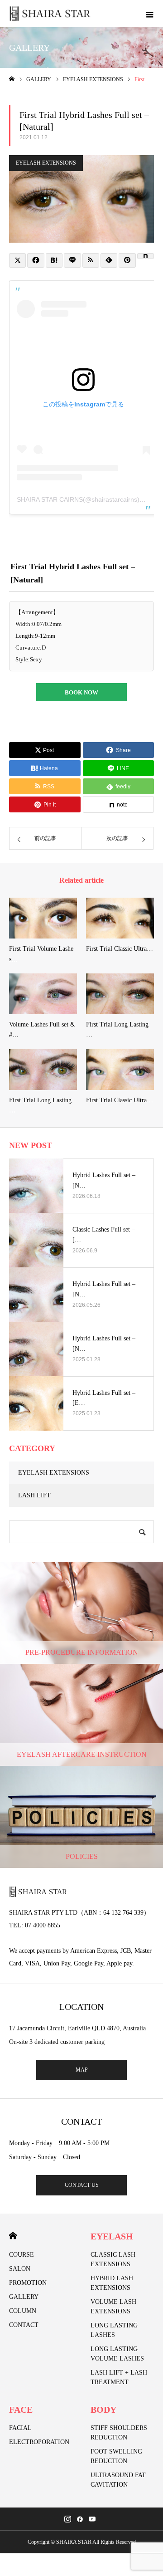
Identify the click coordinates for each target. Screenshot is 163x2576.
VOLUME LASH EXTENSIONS (113, 2307)
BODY (103, 2410)
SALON (20, 2269)
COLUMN (23, 2311)
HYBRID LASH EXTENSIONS (112, 2283)
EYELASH (112, 2236)
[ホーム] (12, 79)
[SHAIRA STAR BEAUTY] (50, 14)
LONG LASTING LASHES (114, 2330)
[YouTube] (92, 2519)
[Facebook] (80, 2519)
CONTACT (24, 2325)
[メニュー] (149, 14)
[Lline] (72, 260)
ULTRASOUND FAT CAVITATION (118, 2480)
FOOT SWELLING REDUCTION (116, 2456)
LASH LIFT (34, 1495)
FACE (21, 2410)
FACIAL (20, 2428)
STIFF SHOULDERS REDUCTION (119, 2433)
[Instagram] (68, 2519)
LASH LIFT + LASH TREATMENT (119, 2377)
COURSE (22, 2255)
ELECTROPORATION (39, 2442)
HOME (13, 2236)
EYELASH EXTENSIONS (46, 163)
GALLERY (24, 2297)
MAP (82, 2070)
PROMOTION (28, 2283)
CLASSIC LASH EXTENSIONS (113, 2259)
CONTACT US (82, 2185)
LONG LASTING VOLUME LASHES (117, 2354)
